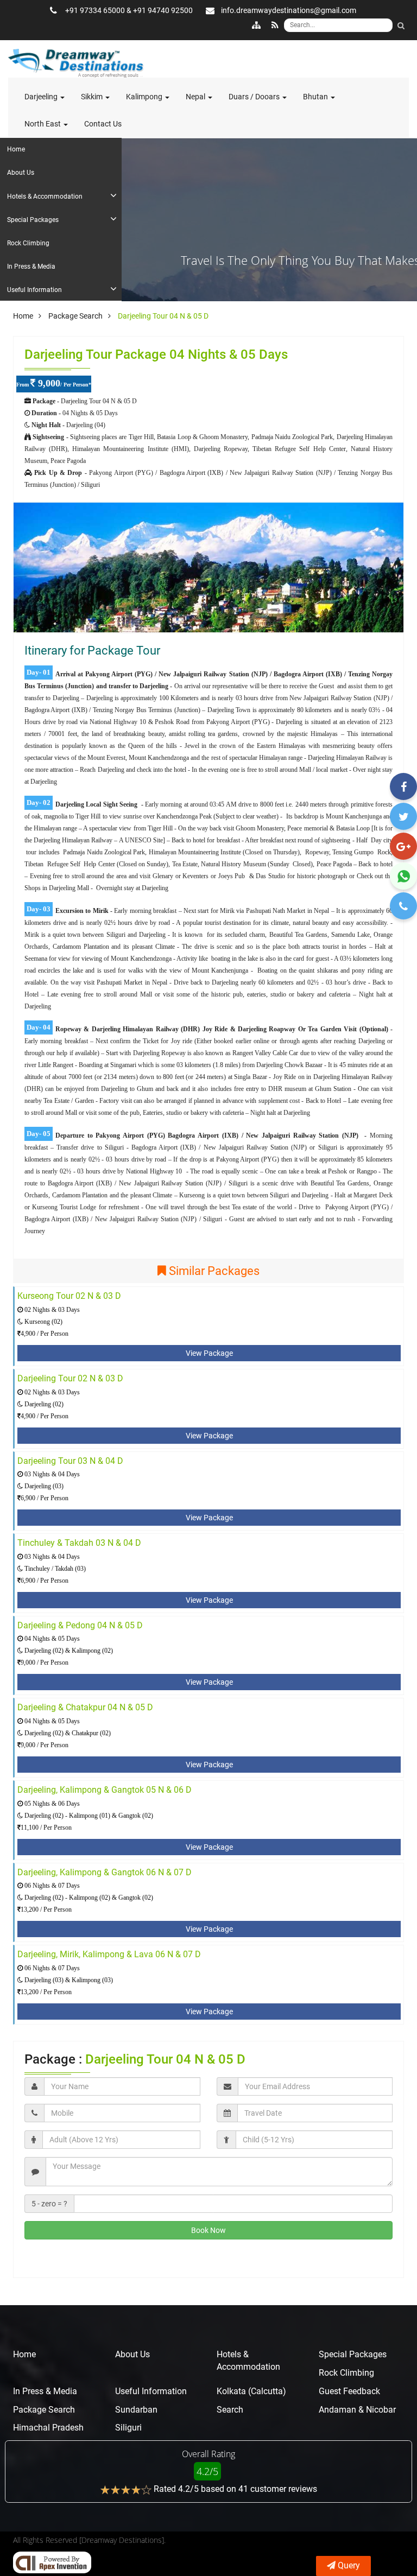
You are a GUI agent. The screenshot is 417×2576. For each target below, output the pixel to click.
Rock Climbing (346, 2373)
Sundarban (136, 2410)
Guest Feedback (349, 2391)
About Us (132, 2354)
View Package (209, 1353)
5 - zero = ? (49, 2204)
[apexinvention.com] (52, 2562)
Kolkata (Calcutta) (251, 2391)
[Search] (401, 26)
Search (230, 2410)
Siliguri (128, 2428)
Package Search (44, 2410)
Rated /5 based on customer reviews (235, 2489)
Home (24, 2354)
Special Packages (353, 2354)
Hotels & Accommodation (248, 2361)
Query (349, 2565)
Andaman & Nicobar (357, 2410)
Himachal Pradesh (48, 2428)
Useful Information (151, 2391)
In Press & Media (45, 2391)
